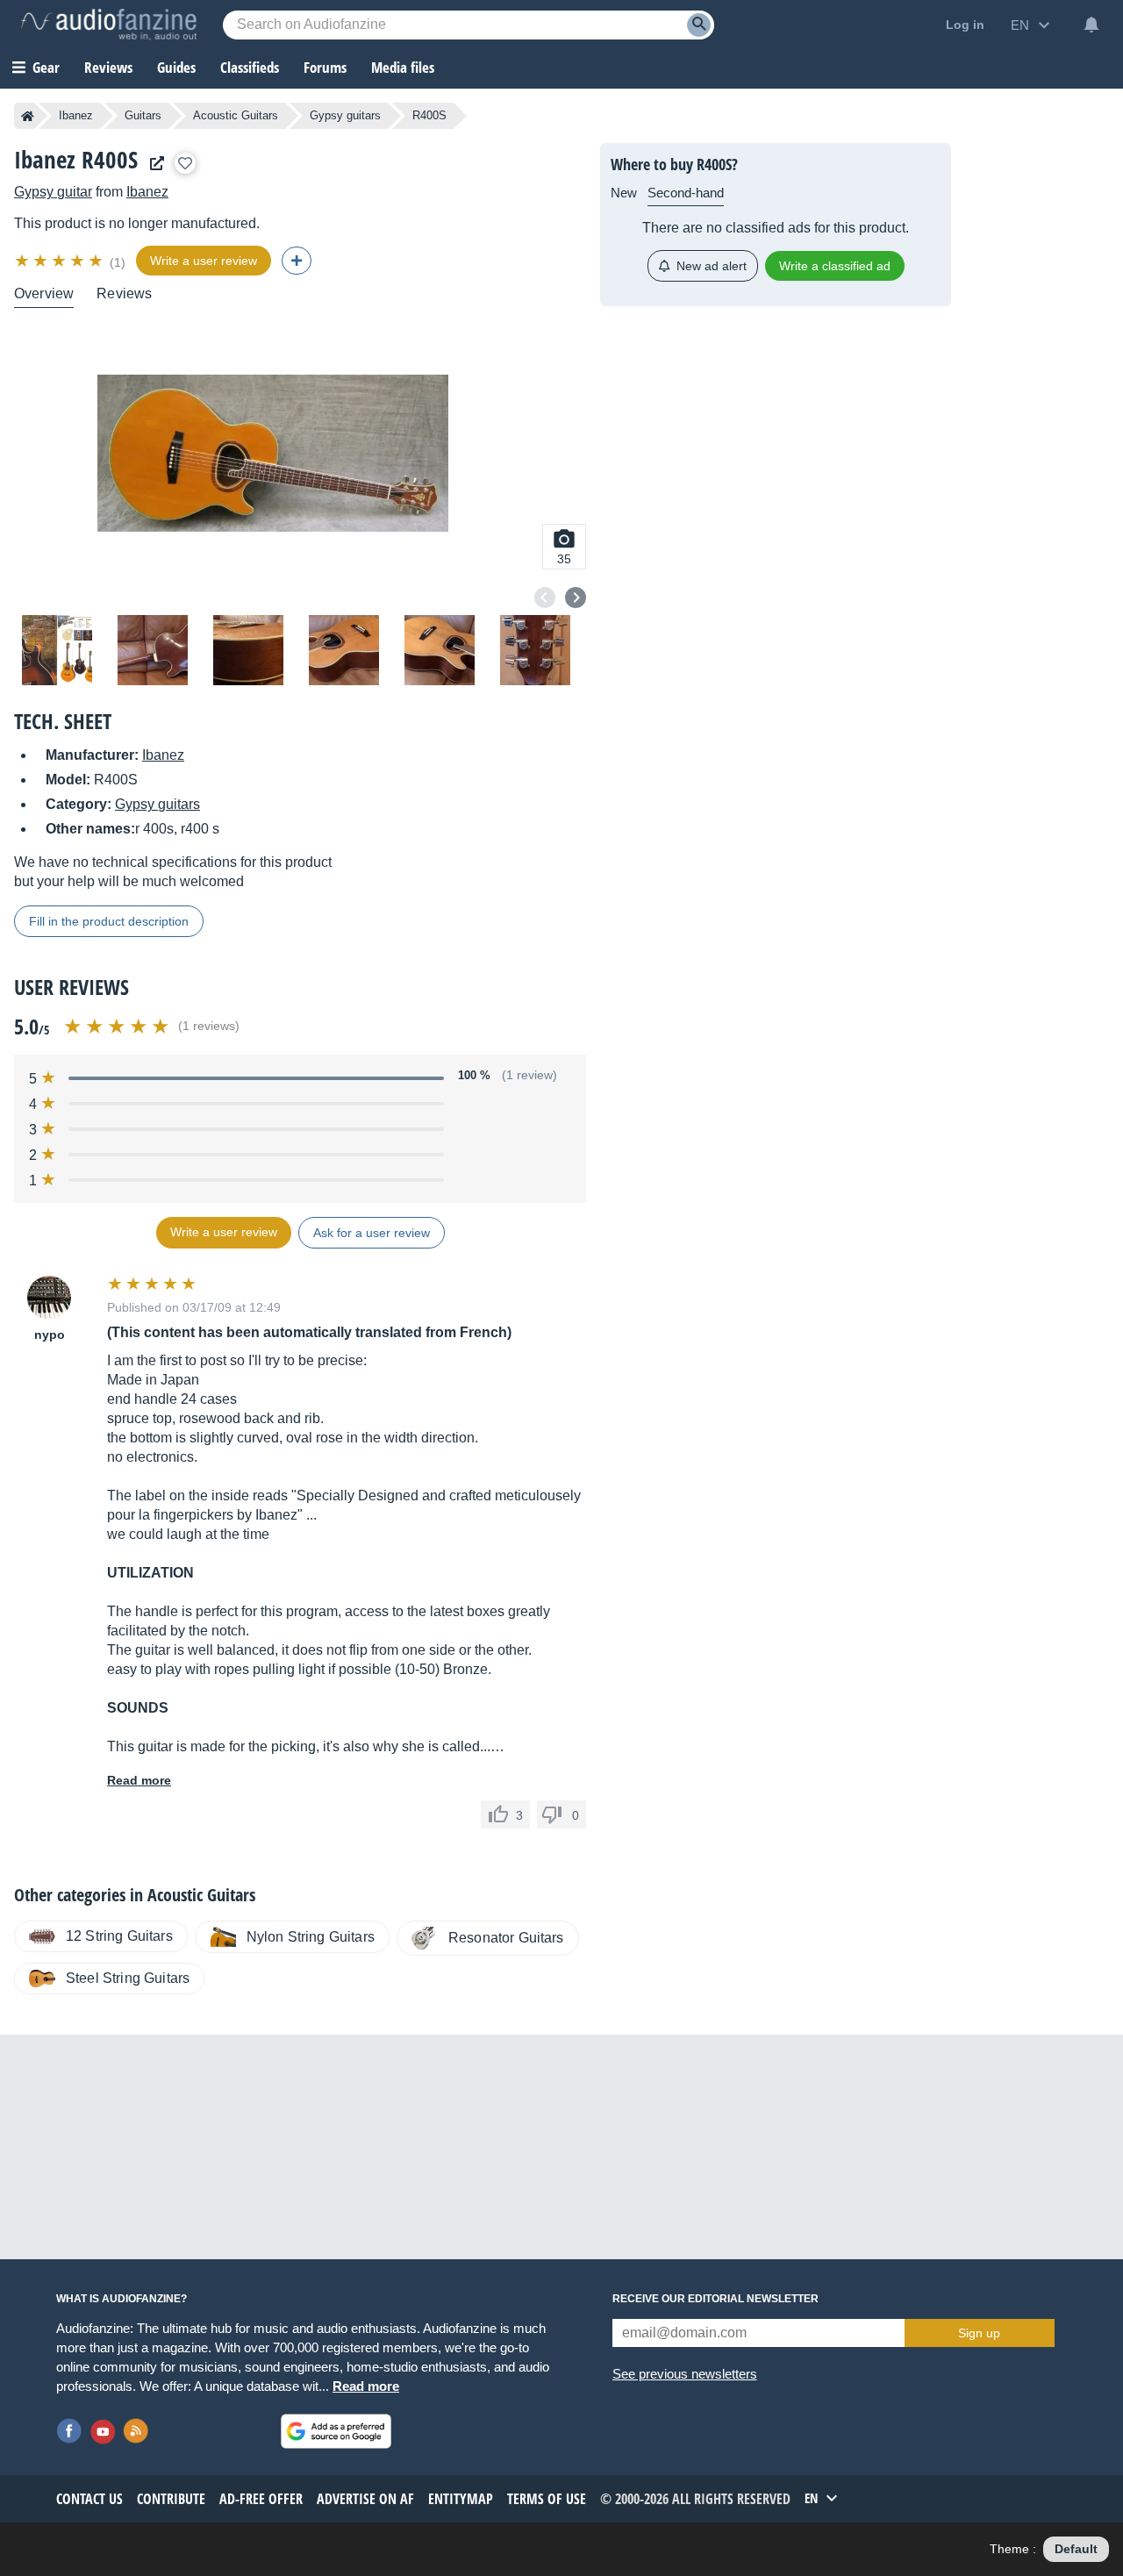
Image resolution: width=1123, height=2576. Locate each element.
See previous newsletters (685, 2374)
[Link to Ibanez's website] (153, 164)
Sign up (979, 2333)
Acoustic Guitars (236, 115)
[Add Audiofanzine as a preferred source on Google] (336, 2431)
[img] (60, 261)
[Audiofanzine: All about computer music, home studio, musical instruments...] (109, 25)
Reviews (108, 67)
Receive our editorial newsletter (715, 2299)
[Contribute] (297, 261)
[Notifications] (1091, 25)
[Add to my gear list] (185, 163)
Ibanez (76, 115)
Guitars (143, 115)
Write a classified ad (835, 266)
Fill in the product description (109, 921)
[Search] (699, 25)
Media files (403, 67)
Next (576, 597)
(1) (118, 262)
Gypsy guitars (345, 115)
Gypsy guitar (53, 192)
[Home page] (28, 116)
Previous (545, 597)
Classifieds (250, 67)
